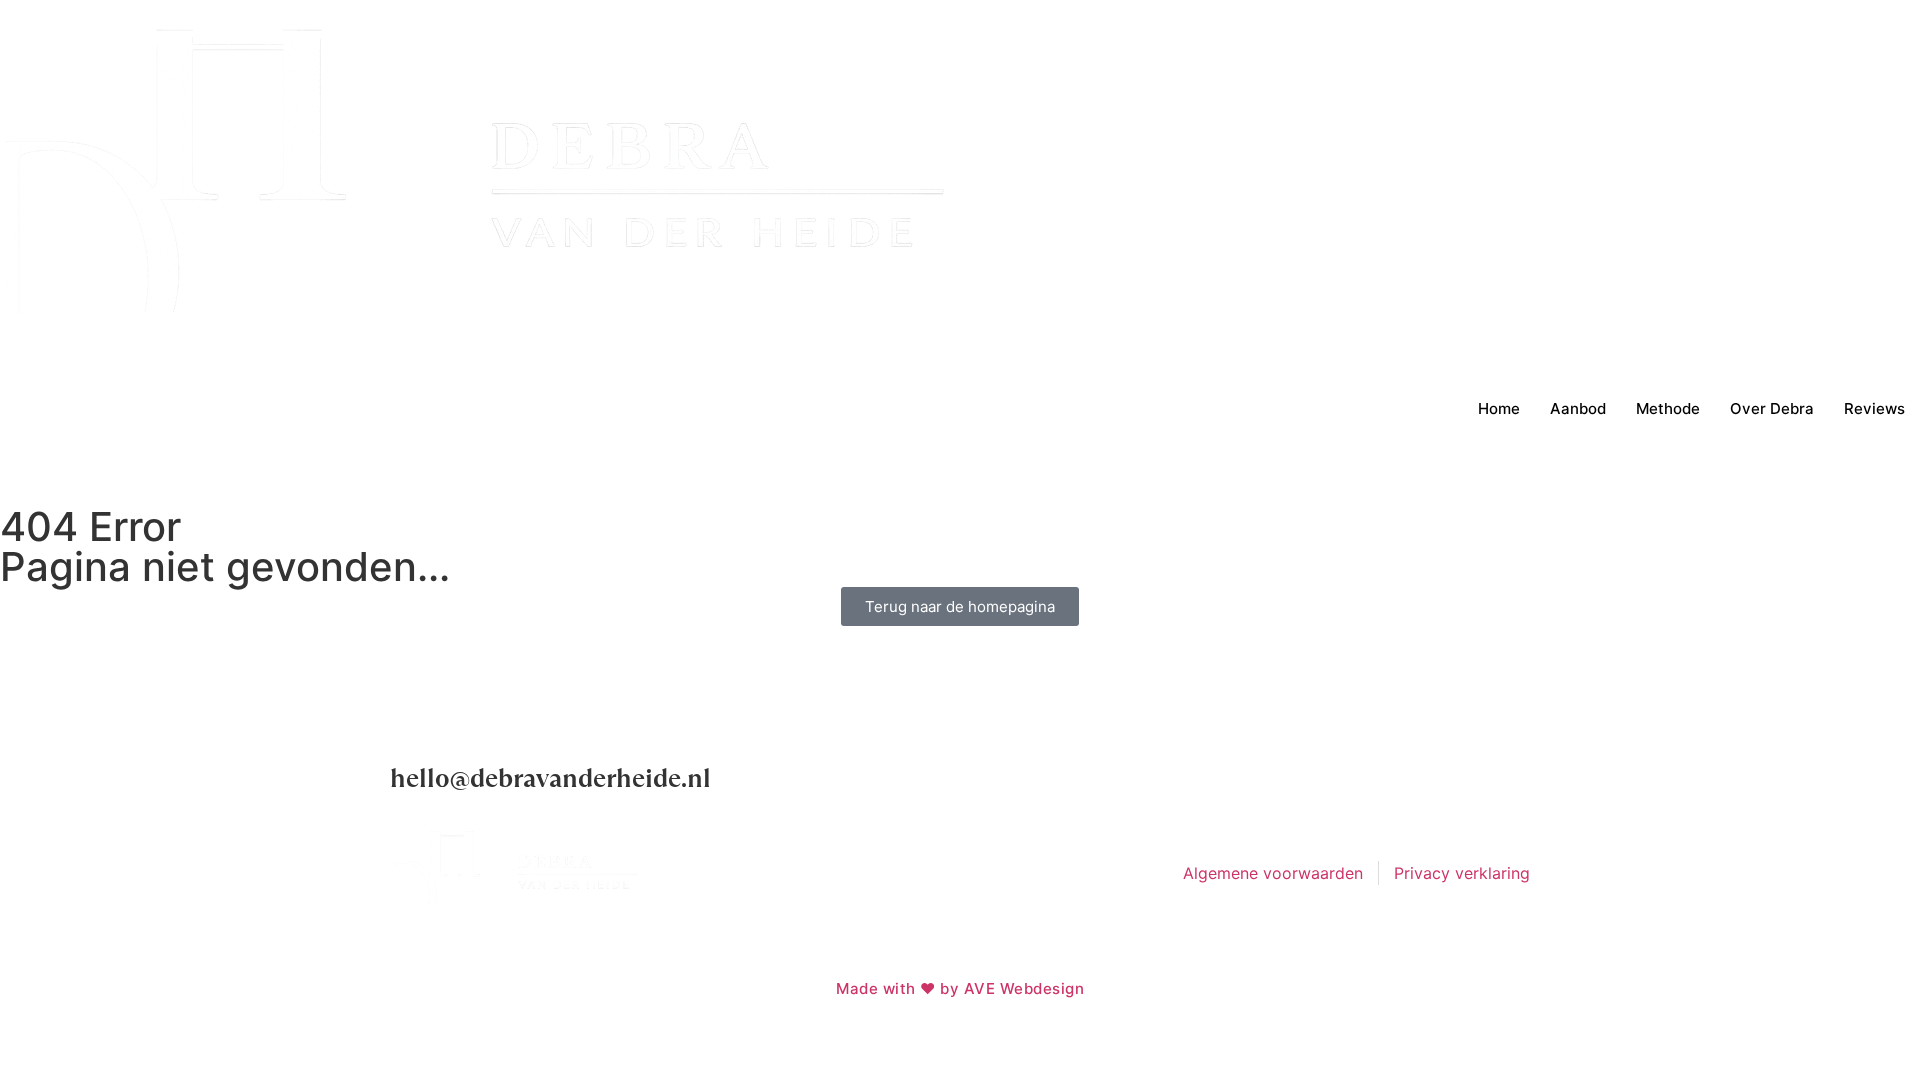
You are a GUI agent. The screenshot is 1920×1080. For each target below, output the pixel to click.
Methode (1668, 408)
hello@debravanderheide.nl (550, 778)
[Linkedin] (1505, 785)
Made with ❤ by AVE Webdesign (960, 988)
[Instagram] (1450, 785)
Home (1499, 408)
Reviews (1874, 408)
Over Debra (1772, 408)
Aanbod (1578, 408)
